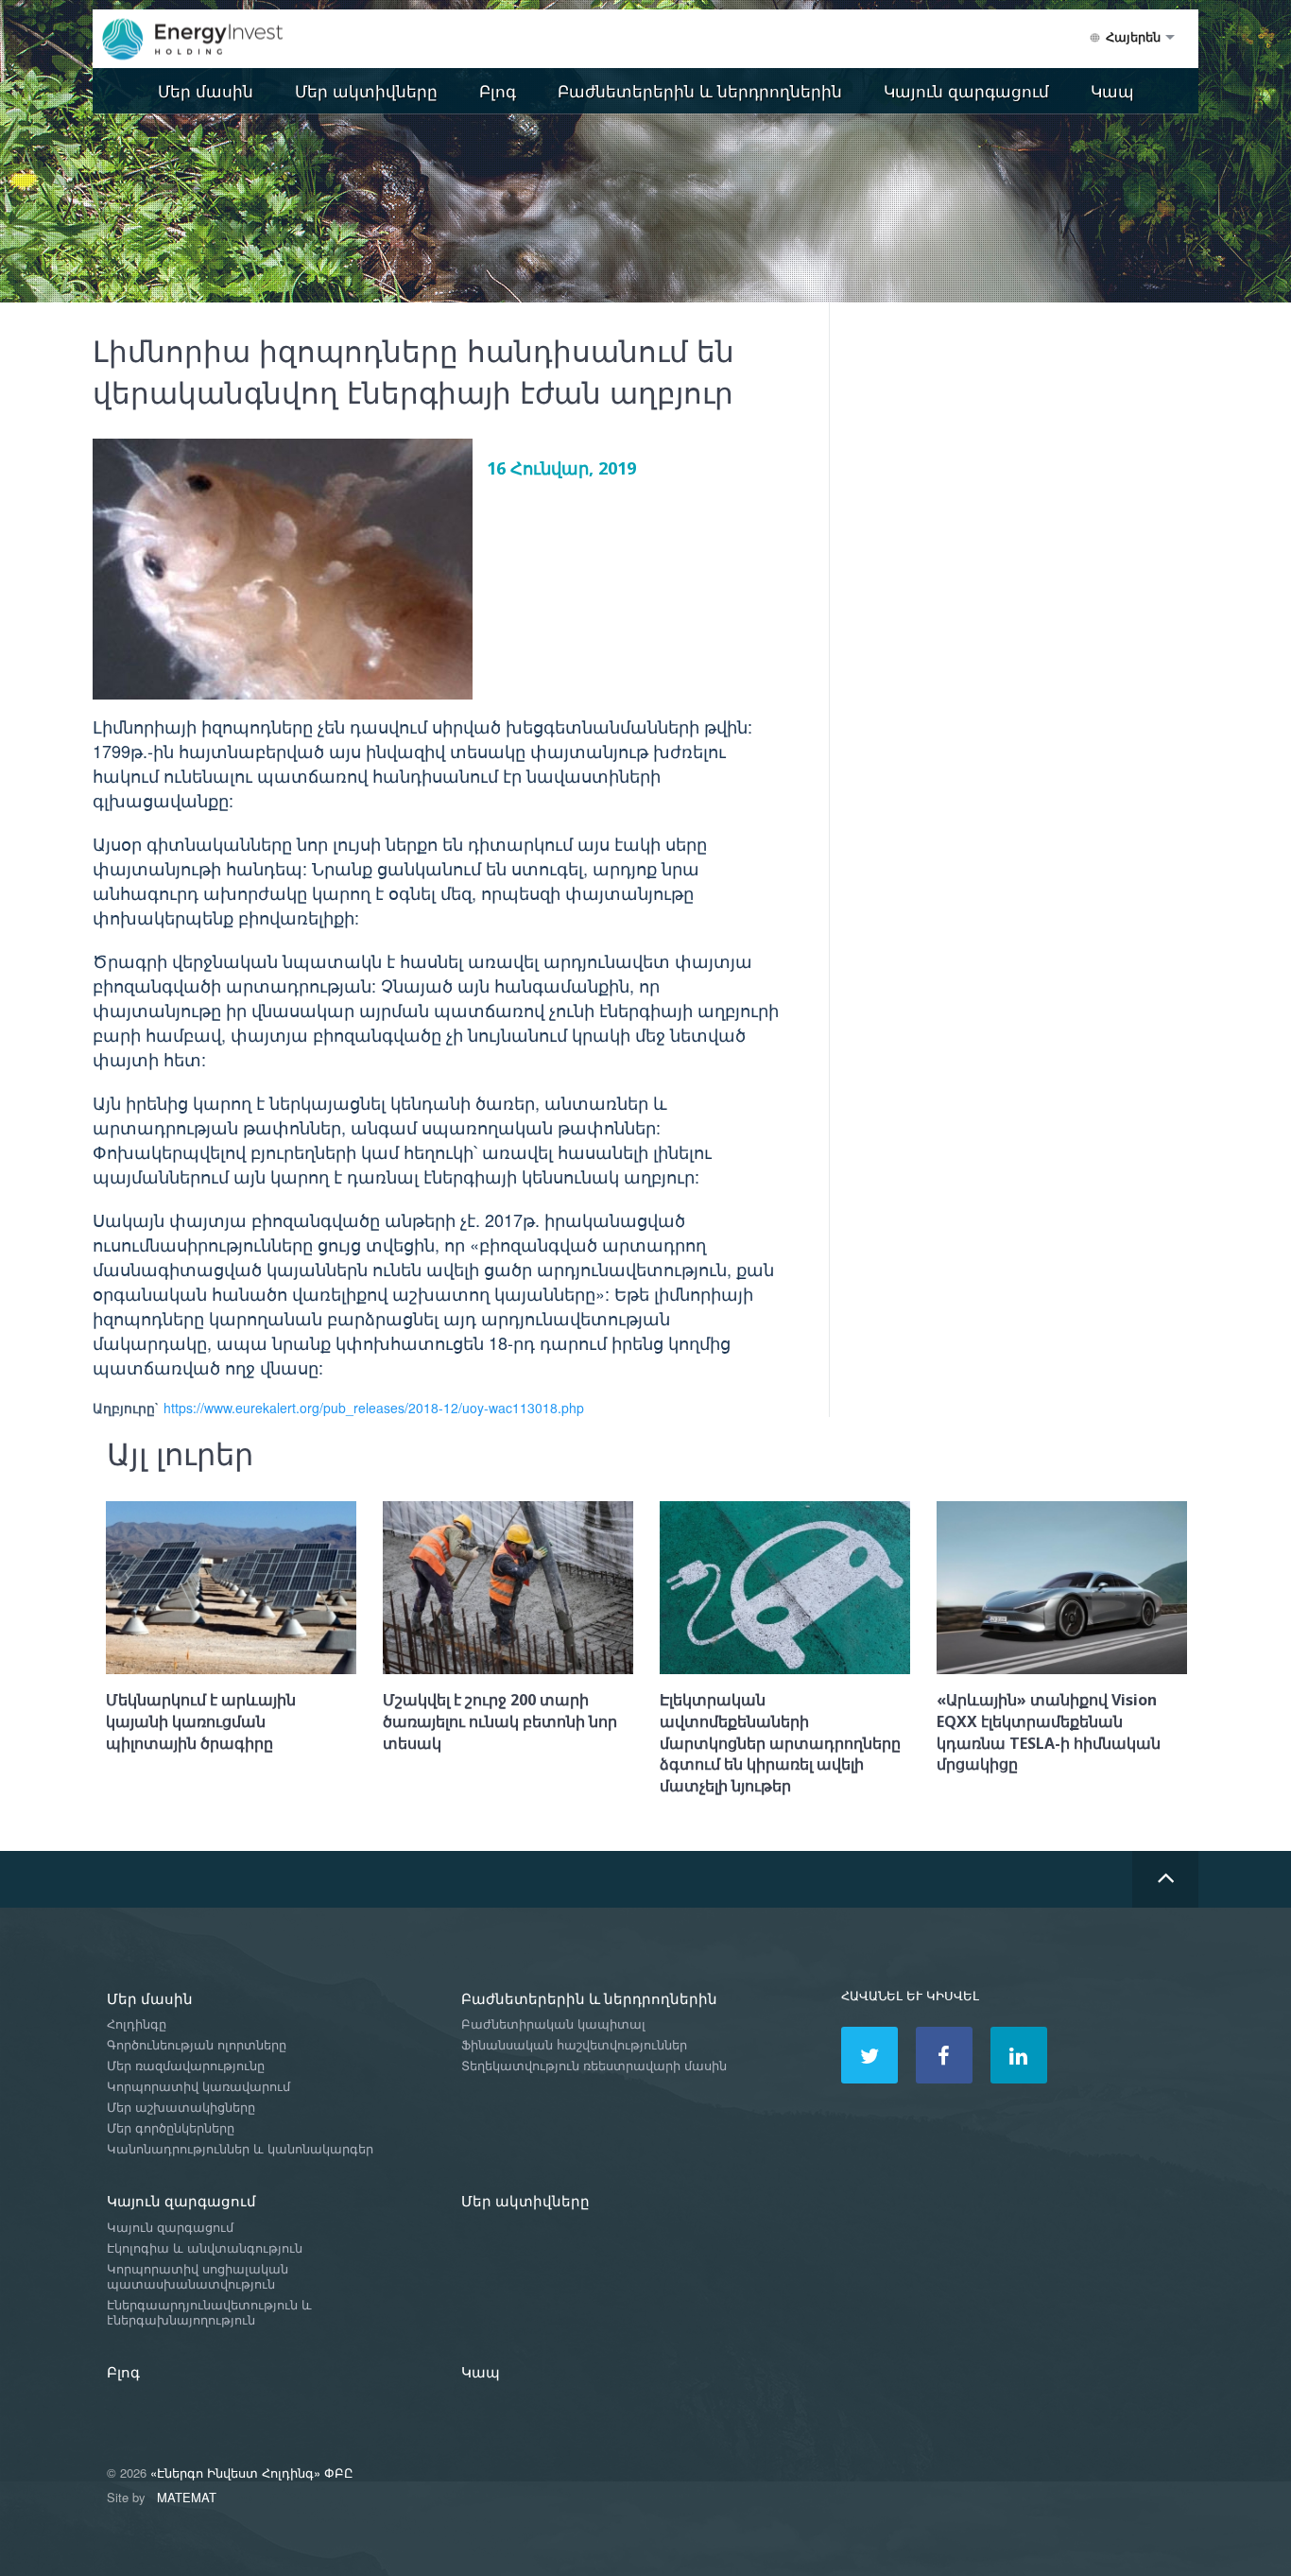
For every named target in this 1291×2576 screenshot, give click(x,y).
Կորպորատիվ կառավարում (198, 2087)
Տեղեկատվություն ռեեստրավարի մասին (594, 2066)
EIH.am (206, 40)
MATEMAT (187, 2497)
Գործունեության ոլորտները (197, 2045)
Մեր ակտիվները (366, 90)
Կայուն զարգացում (966, 90)
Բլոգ (498, 90)
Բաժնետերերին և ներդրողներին (700, 90)
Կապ (1112, 90)
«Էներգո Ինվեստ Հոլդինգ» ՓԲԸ (252, 2472)
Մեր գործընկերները (171, 2128)
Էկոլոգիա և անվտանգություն (205, 2248)
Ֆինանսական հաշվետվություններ (574, 2045)
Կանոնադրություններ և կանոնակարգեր (240, 2149)
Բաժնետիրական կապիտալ (553, 2024)
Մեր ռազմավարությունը (186, 2066)
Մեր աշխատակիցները (181, 2108)
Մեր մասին (206, 90)
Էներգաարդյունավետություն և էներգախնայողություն (209, 2313)
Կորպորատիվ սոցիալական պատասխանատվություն (198, 2277)
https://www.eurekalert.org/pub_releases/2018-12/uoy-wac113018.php (374, 1408)
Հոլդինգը (137, 2024)
